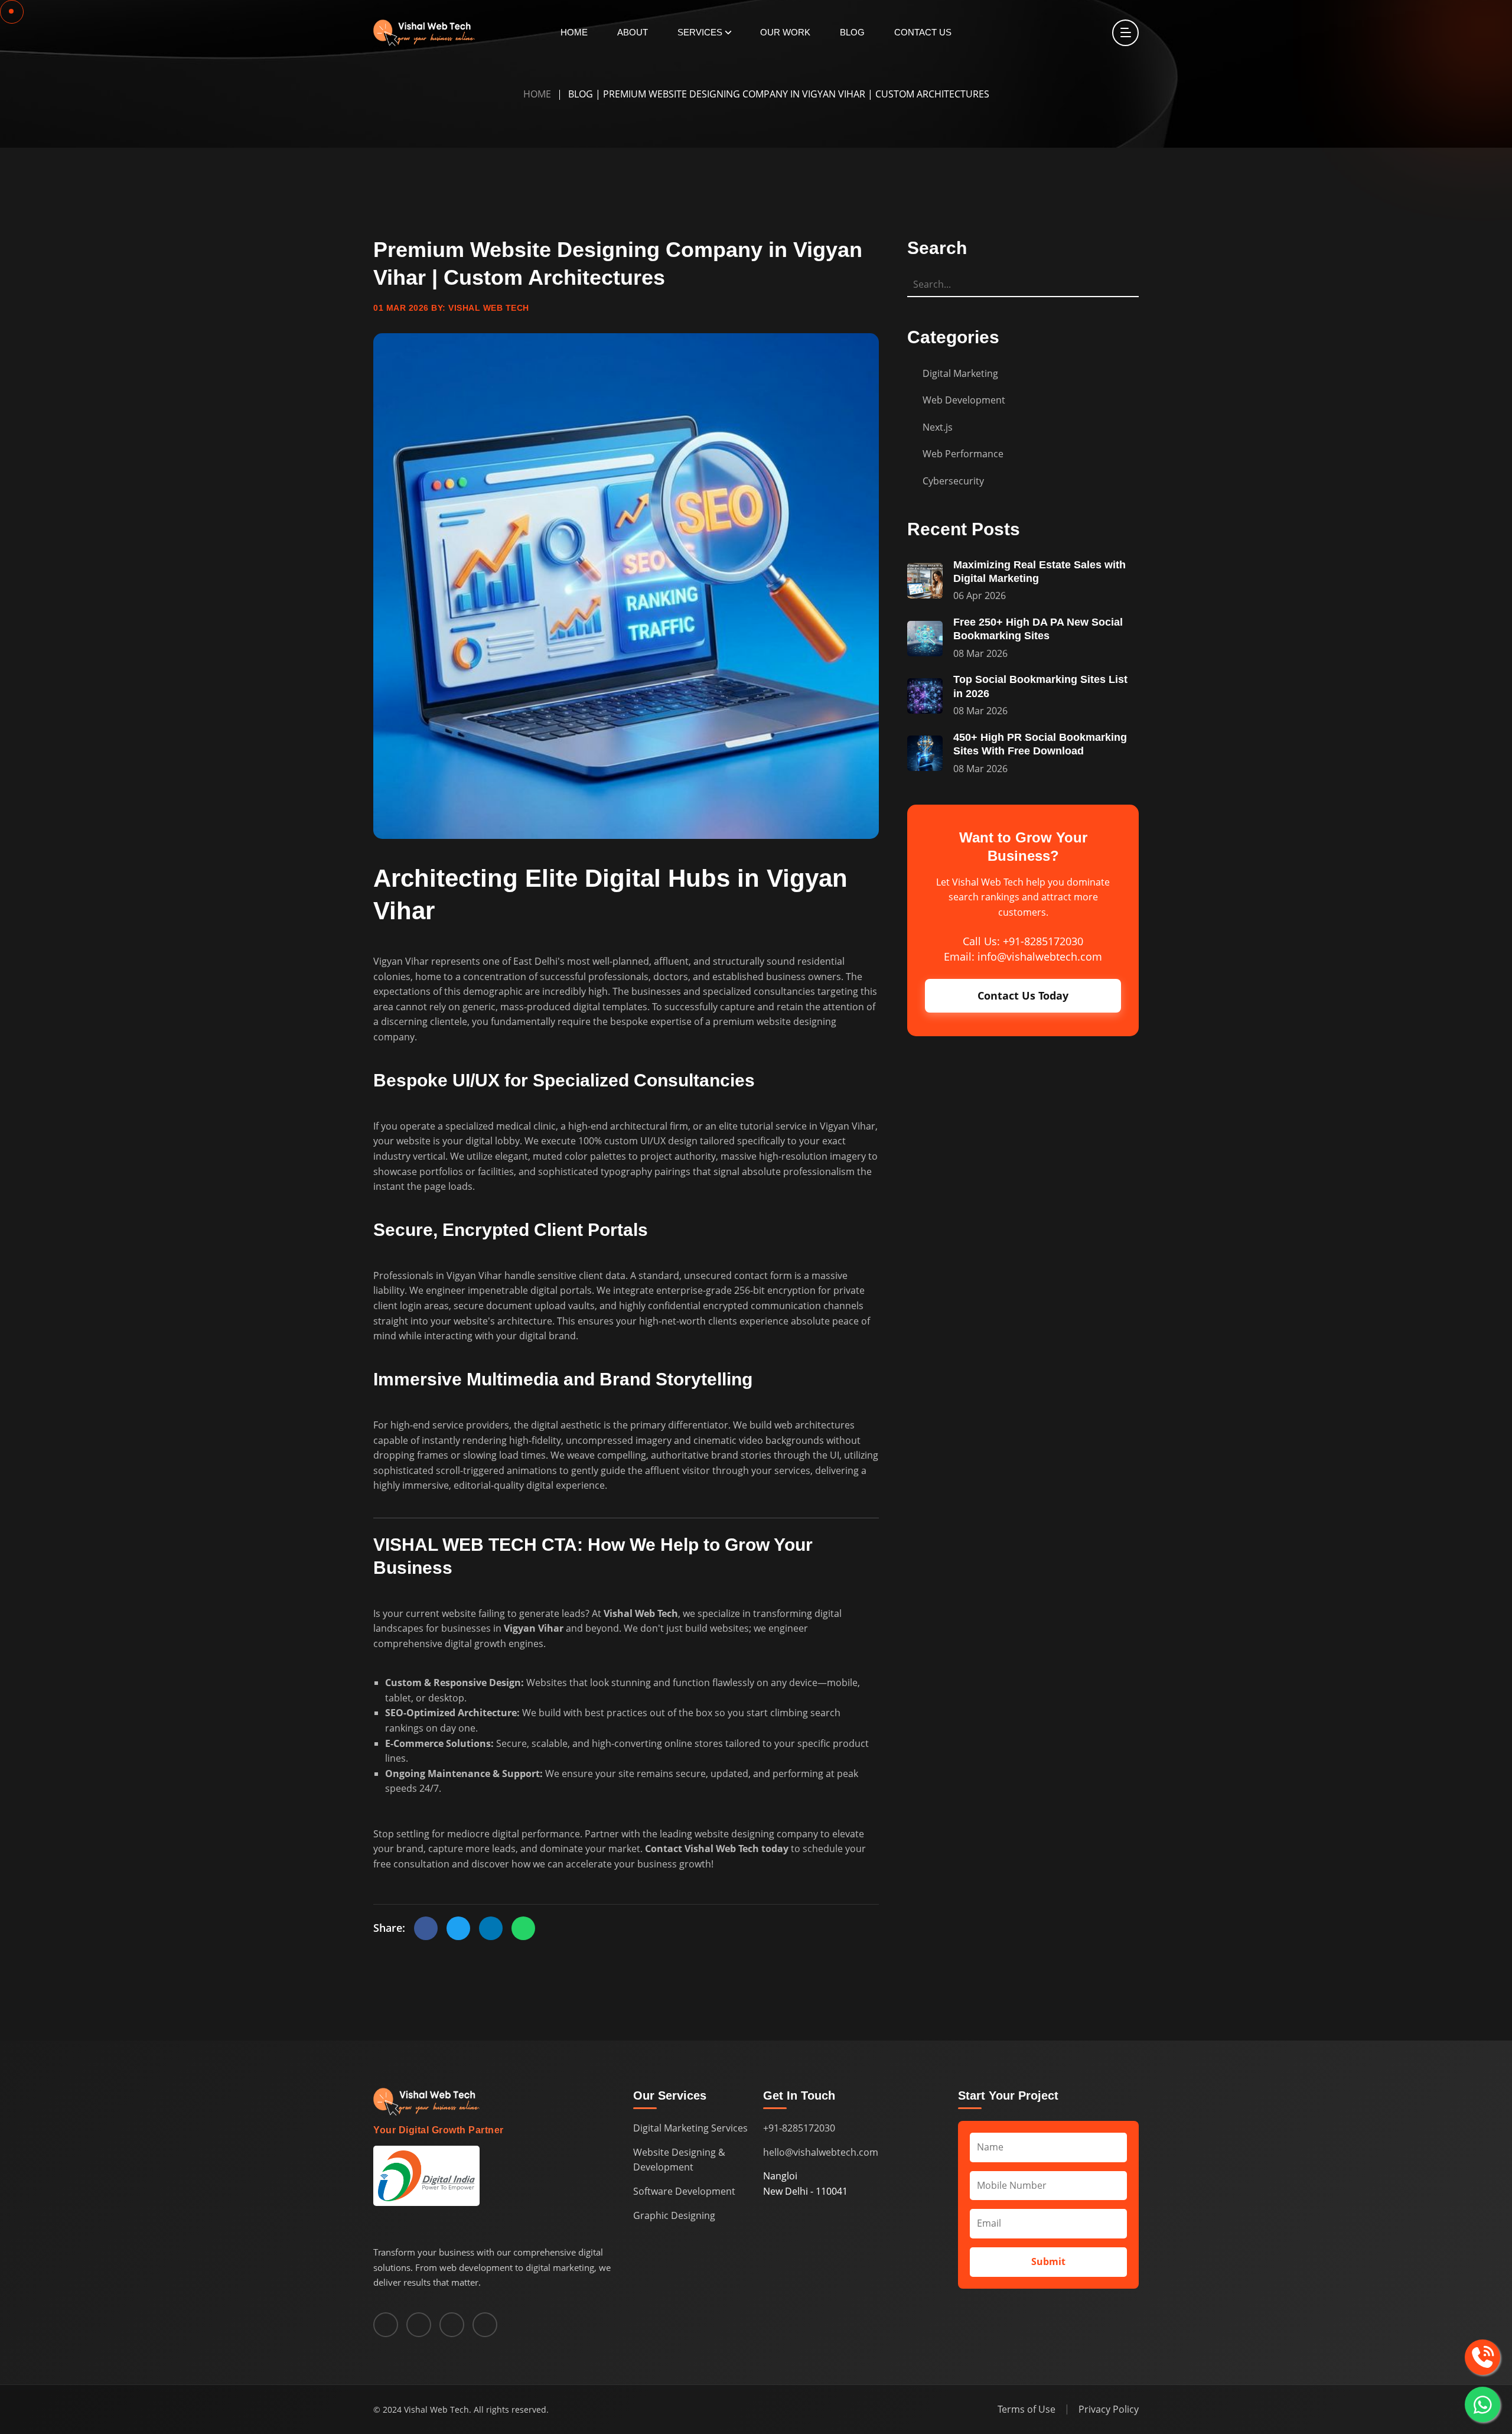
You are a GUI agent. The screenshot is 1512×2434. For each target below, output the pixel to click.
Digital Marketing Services (690, 2128)
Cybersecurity (953, 481)
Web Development (964, 400)
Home (574, 32)
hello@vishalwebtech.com (821, 2152)
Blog (852, 32)
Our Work (785, 32)
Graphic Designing (674, 2215)
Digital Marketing (960, 373)
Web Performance (963, 454)
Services (700, 32)
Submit (1048, 2261)
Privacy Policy (1109, 2409)
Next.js (938, 427)
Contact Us (923, 32)
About (633, 32)
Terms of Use (1027, 2409)
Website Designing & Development (679, 2160)
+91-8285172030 (799, 2128)
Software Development (684, 2191)
